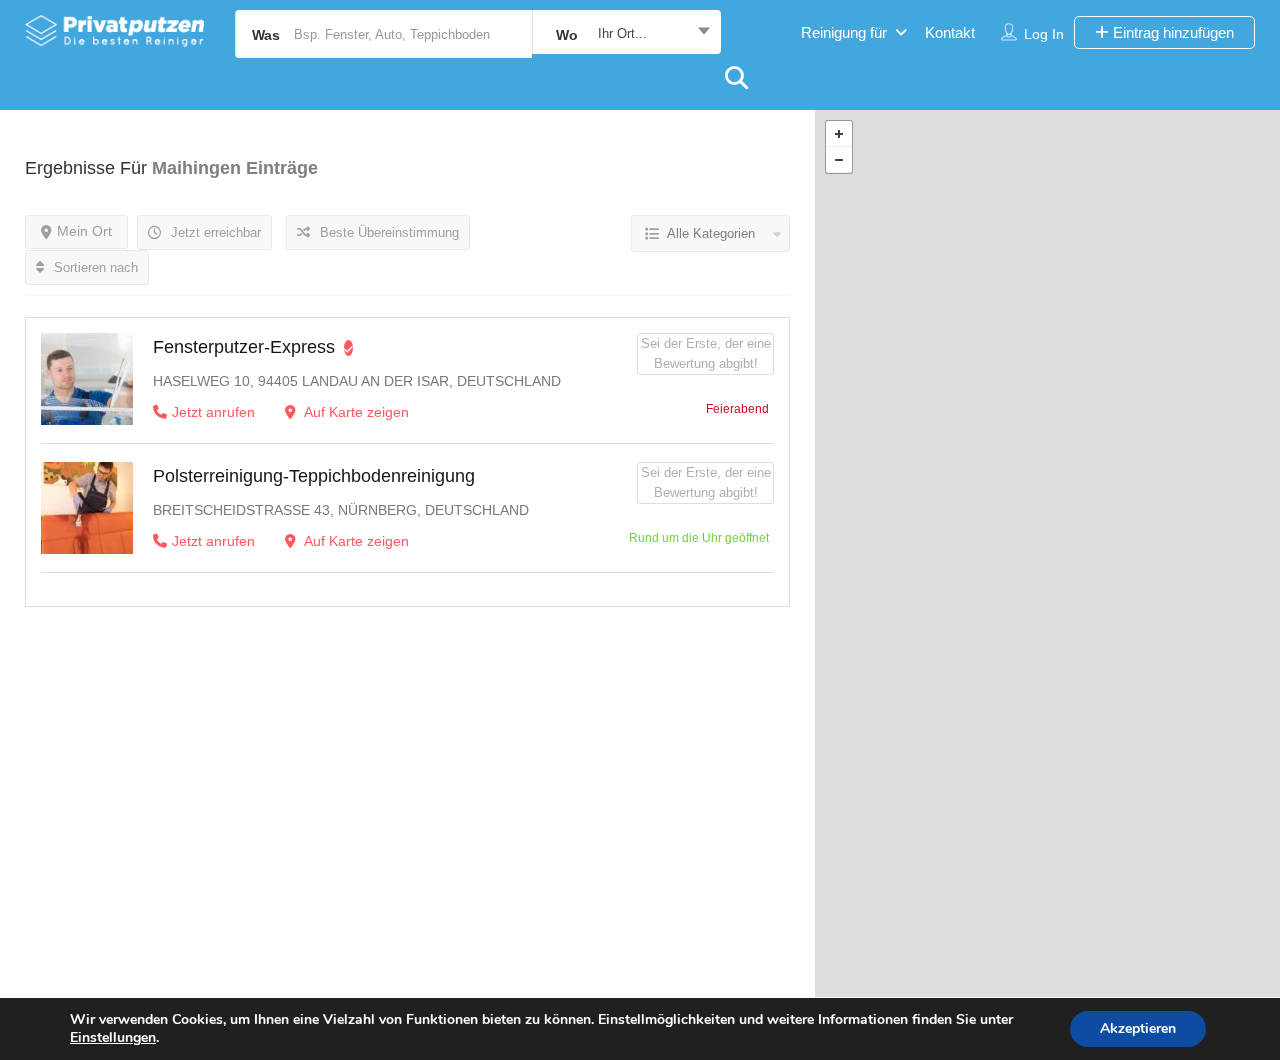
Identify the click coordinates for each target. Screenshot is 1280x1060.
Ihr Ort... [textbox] (622, 33)
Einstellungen (113, 1038)
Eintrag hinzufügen (1171, 32)
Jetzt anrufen (213, 412)
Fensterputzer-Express (244, 347)
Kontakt (950, 32)
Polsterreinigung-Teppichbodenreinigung (314, 476)
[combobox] (626, 34)
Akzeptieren (1138, 1028)
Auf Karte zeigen (355, 412)
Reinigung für (844, 32)
